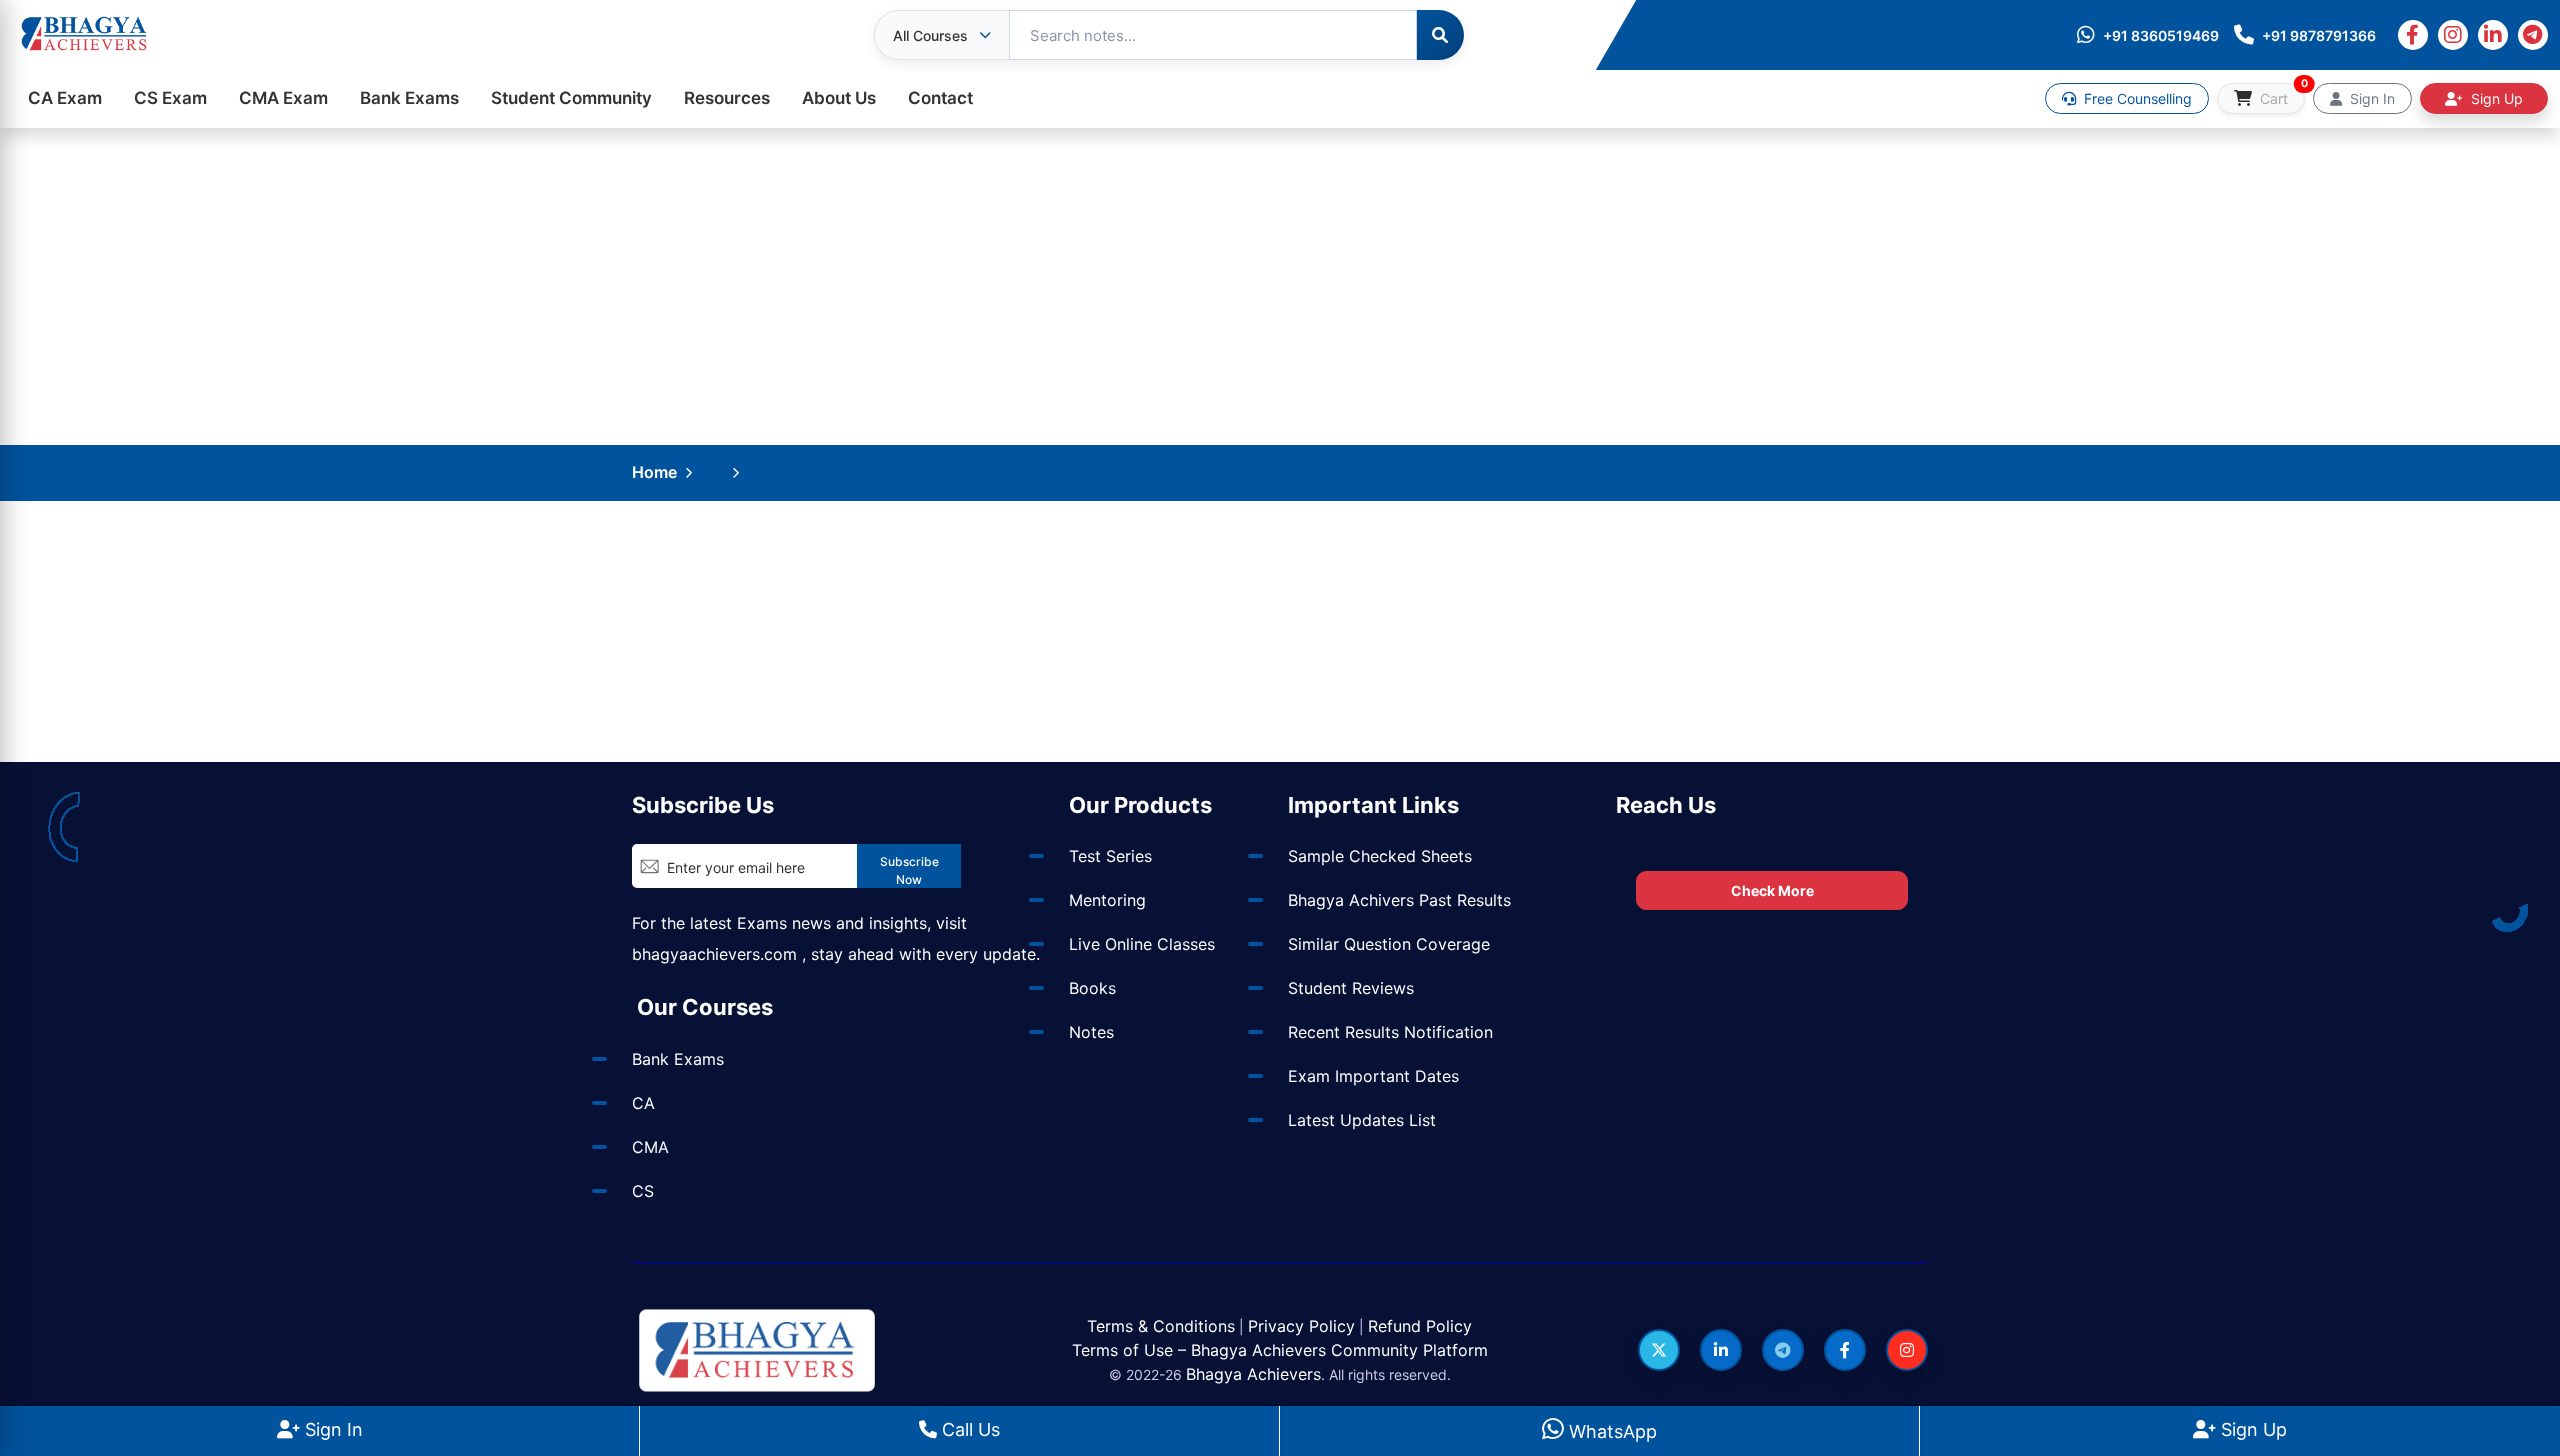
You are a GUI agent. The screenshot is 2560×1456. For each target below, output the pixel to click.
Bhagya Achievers (1253, 1374)
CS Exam (170, 98)
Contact (940, 98)
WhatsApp (1610, 1431)
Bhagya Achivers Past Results (1399, 900)
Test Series (1110, 856)
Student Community (571, 98)
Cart (2280, 95)
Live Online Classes (1142, 944)
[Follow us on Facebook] (1845, 1350)
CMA (650, 1147)
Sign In (331, 1429)
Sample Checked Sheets (1380, 856)
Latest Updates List (1362, 1120)
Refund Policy (1420, 1326)
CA (643, 1103)
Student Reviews (1351, 988)
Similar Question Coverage (1389, 944)
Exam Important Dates (1373, 1076)
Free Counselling (2136, 98)
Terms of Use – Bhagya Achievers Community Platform (1280, 1350)
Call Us (968, 1429)
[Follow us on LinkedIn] (1721, 1350)
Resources (727, 98)
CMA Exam (283, 98)
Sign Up (2251, 1429)
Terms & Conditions (1161, 1326)
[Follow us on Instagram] (1907, 1350)
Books (1092, 988)
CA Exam (65, 98)
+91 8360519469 (2161, 35)
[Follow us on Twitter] (1659, 1350)
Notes (1091, 1032)
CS (643, 1191)
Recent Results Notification (1390, 1032)
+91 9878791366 (2319, 35)
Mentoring (1107, 900)
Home (654, 472)
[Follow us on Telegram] (1783, 1350)
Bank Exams (409, 98)
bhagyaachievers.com (714, 954)
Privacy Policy (1301, 1326)
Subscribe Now (909, 870)
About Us (839, 98)
